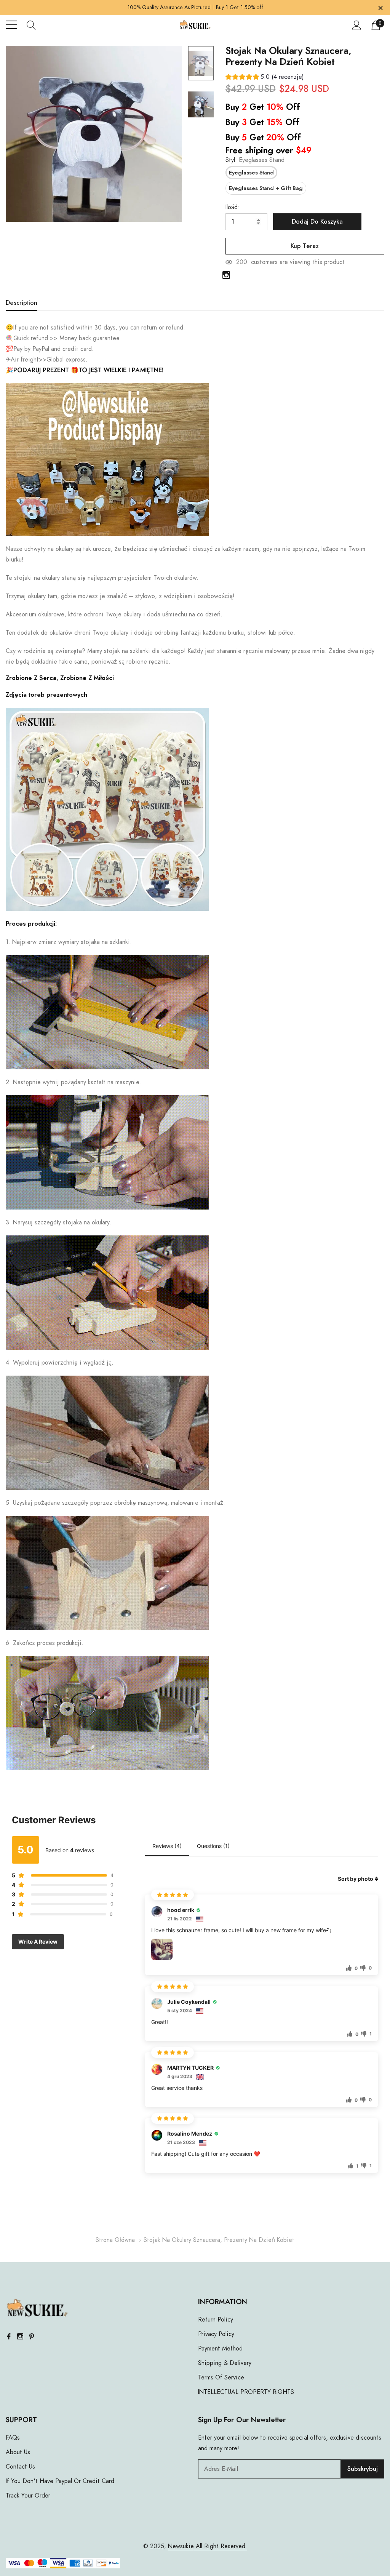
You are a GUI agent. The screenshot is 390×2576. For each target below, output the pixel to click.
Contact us (20, 2467)
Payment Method (220, 2349)
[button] (265, 78)
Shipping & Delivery (225, 2363)
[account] (357, 25)
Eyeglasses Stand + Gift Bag (266, 189)
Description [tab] (22, 303)
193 (241, 262)
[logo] (195, 25)
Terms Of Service (221, 2378)
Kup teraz (305, 246)
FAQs (13, 2438)
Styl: (255, 160)
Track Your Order (28, 2496)
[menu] (11, 25)
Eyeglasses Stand (251, 173)
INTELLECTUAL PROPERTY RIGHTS (246, 2392)
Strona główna (115, 2240)
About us (18, 2452)
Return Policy (216, 2320)
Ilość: (232, 207)
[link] (201, 63)
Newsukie (181, 2546)
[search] (31, 25)
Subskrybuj (363, 2469)
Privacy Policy (216, 2334)
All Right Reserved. (221, 2546)
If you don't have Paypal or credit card (60, 2481)
